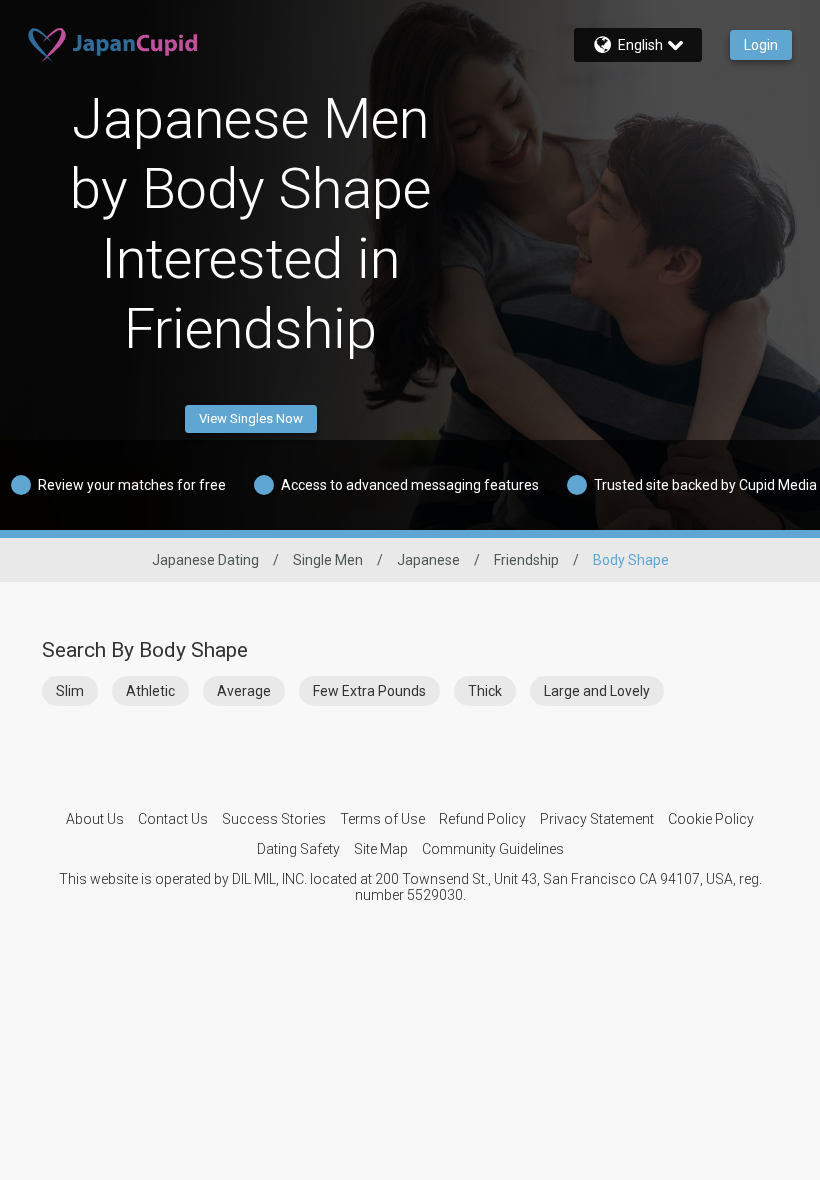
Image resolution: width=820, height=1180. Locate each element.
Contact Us (173, 819)
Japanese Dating (205, 560)
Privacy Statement (597, 819)
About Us (95, 819)
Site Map (381, 849)
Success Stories (274, 819)
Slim (70, 691)
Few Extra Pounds (369, 691)
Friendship (526, 560)
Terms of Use (382, 819)
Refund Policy (482, 819)
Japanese (428, 560)
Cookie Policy (711, 819)
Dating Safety (298, 849)
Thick (485, 691)
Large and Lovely (597, 691)
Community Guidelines (493, 849)
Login (761, 45)
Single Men (328, 560)
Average (244, 691)
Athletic (150, 691)
